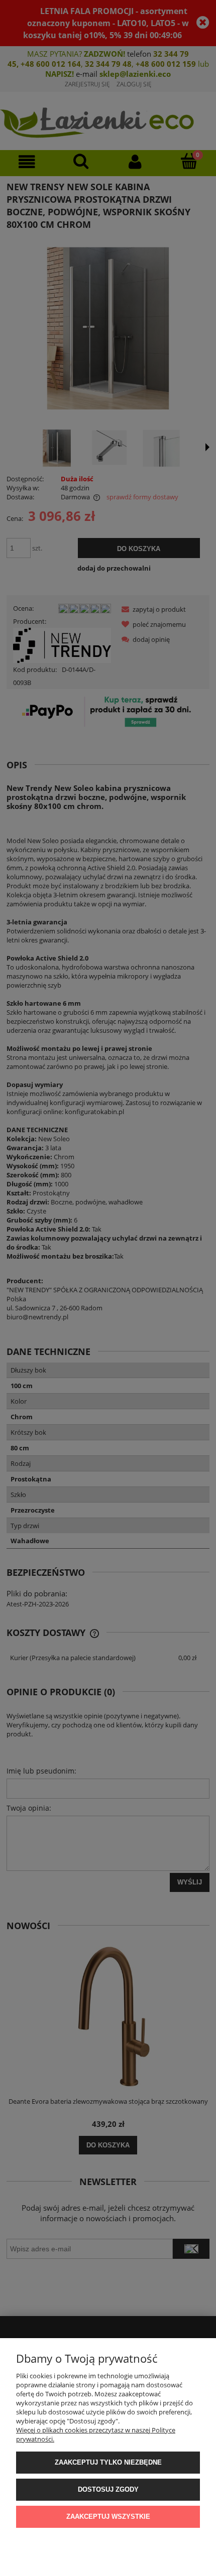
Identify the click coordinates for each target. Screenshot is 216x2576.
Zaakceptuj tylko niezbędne (108, 2462)
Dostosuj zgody (108, 2489)
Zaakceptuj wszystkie (108, 2517)
